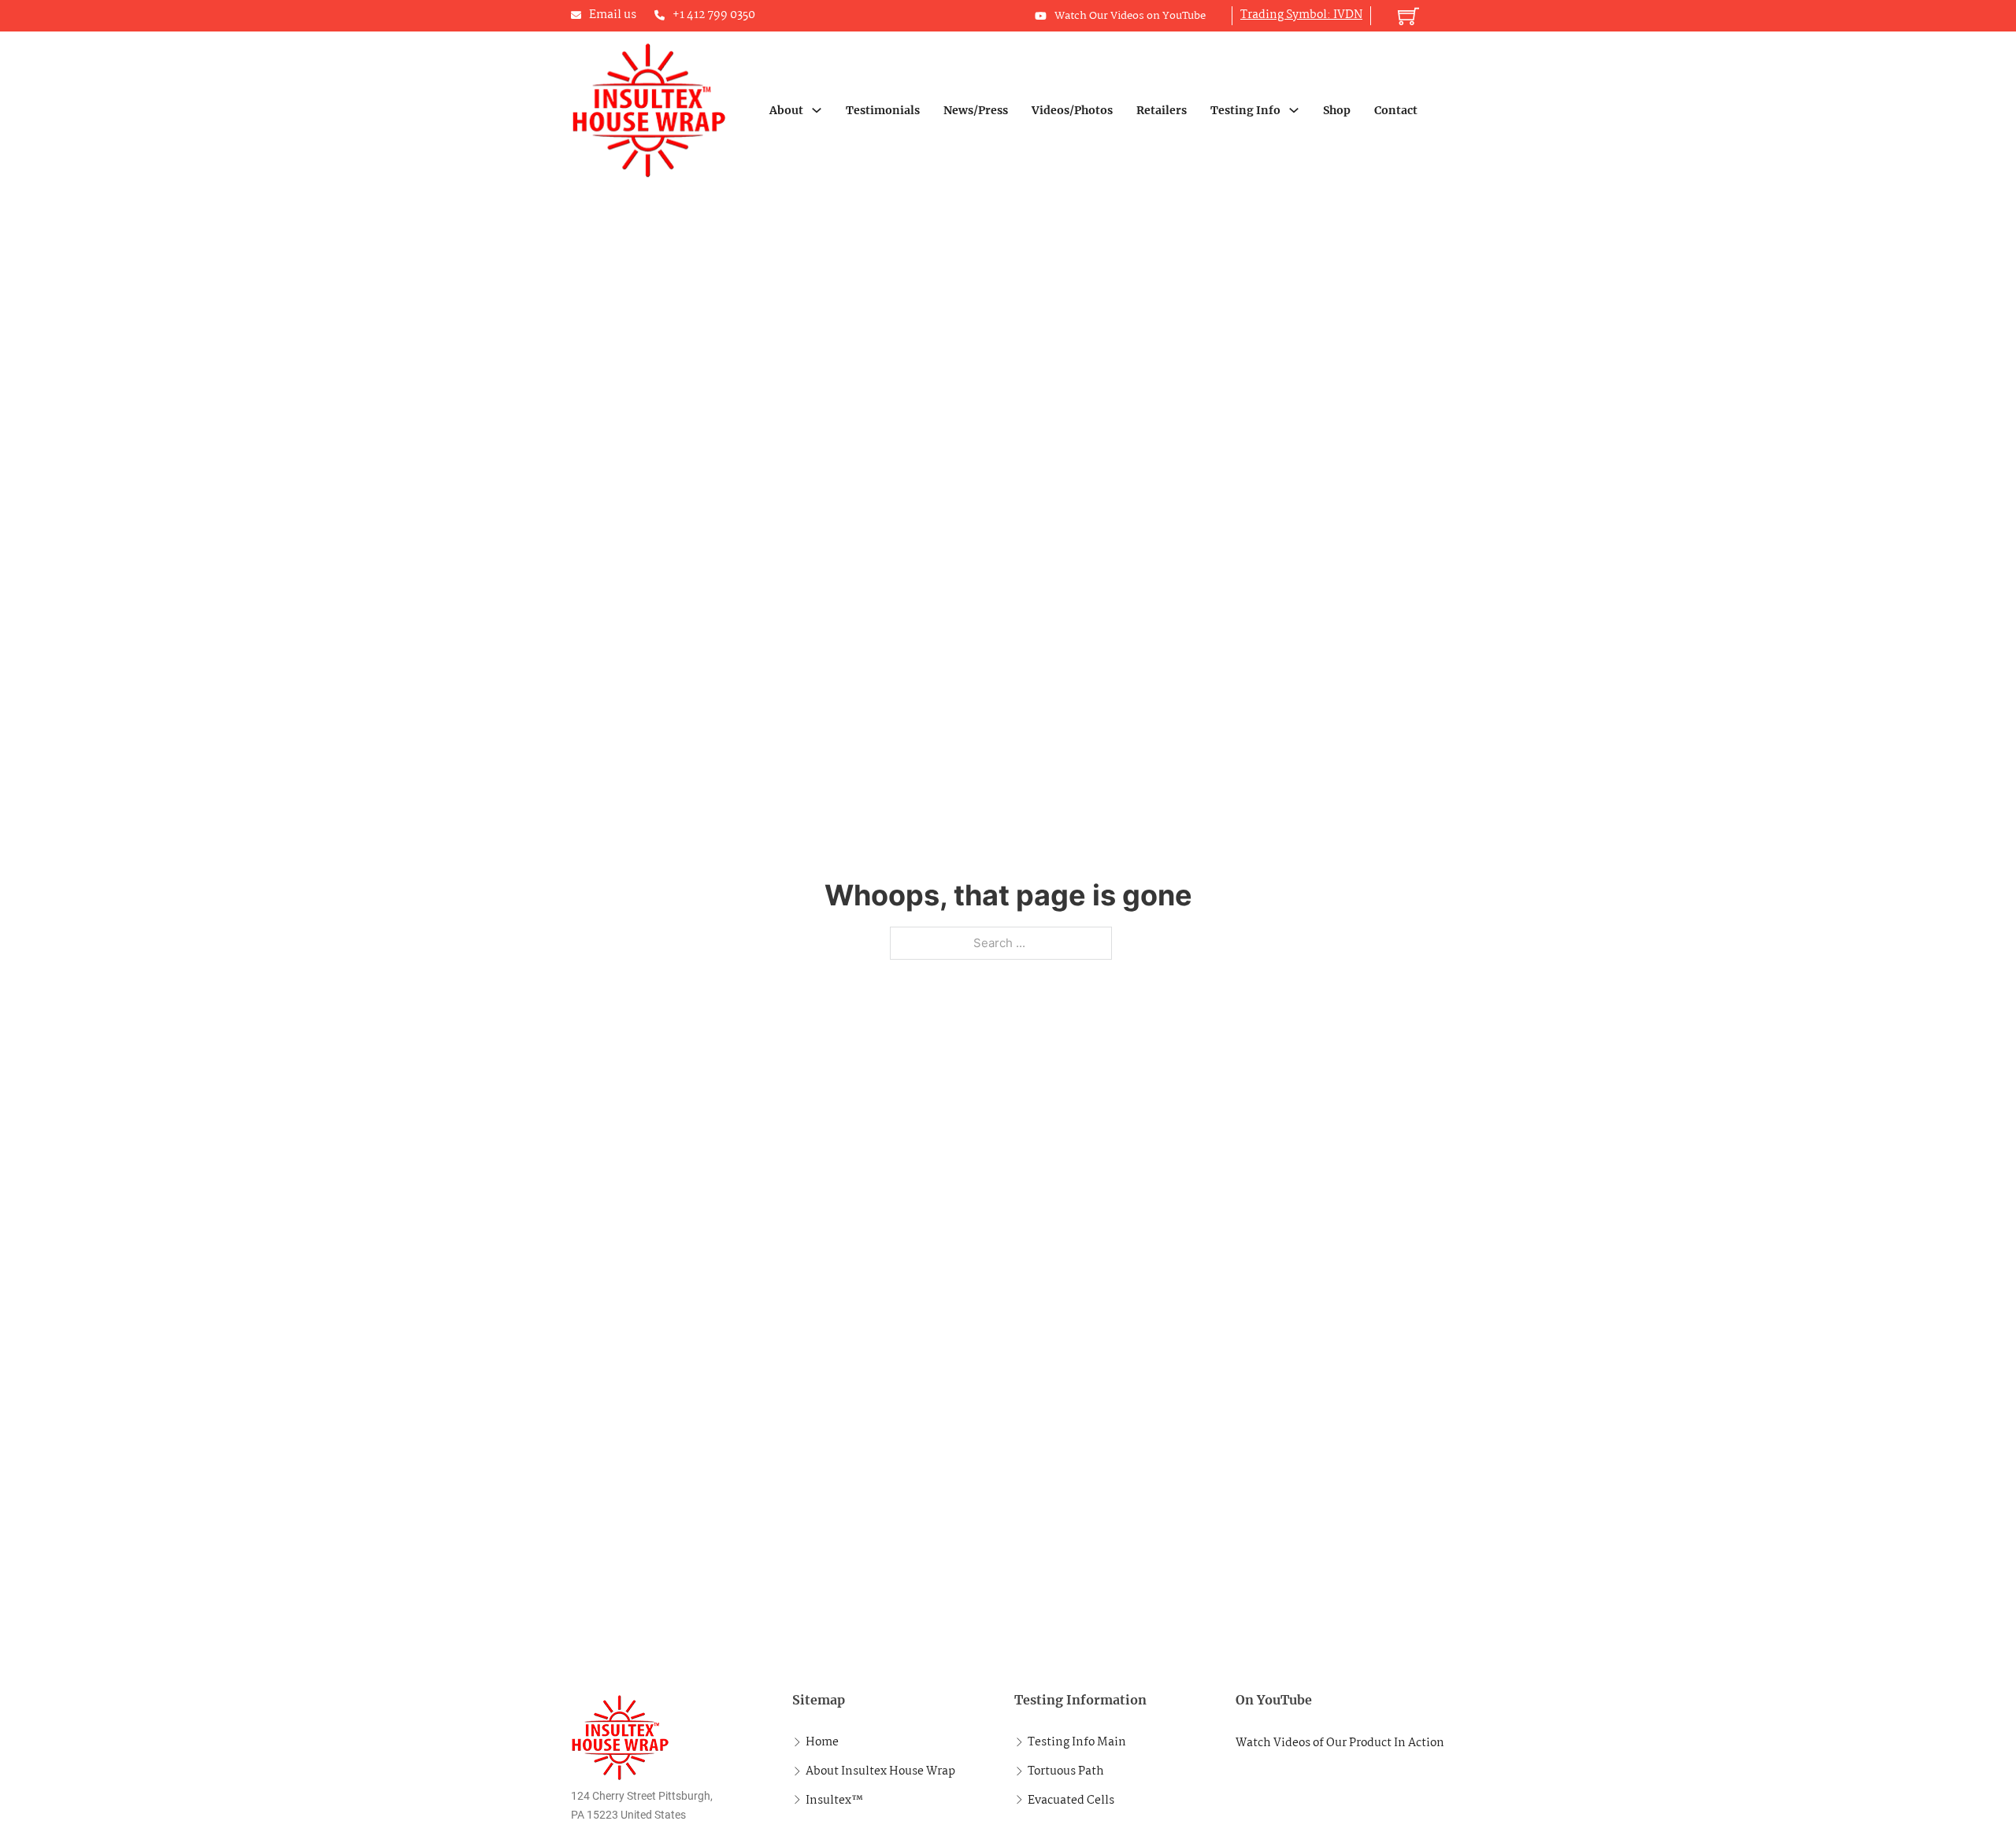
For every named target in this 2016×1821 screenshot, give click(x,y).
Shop (1337, 110)
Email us (613, 15)
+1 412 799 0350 (714, 15)
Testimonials (883, 110)
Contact (1396, 110)
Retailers (1162, 110)
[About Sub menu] (817, 110)
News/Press (976, 110)
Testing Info (1245, 110)
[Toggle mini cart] (1408, 16)
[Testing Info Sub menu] (1294, 110)
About (786, 110)
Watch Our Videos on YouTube (1130, 16)
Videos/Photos (1072, 110)
